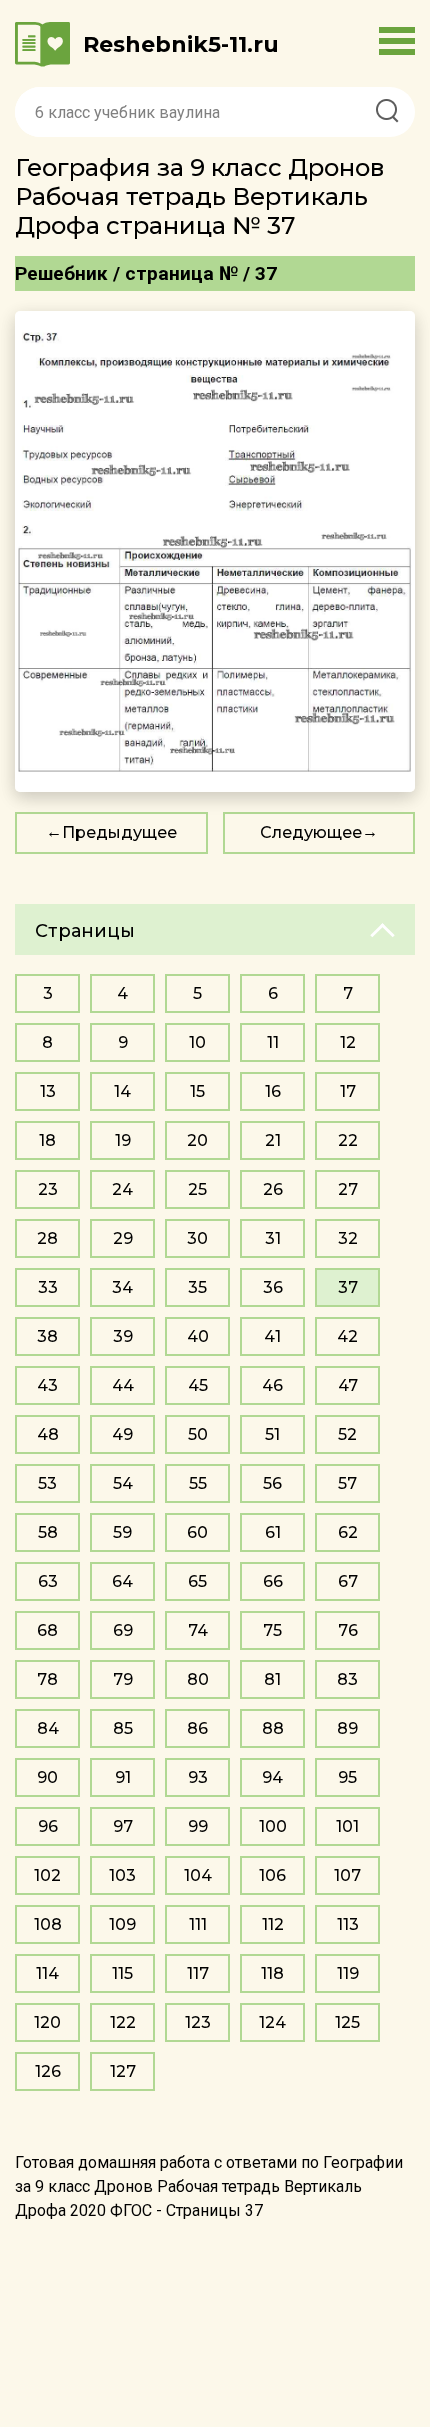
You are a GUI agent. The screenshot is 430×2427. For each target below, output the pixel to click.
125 (347, 2022)
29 (123, 1238)
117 (198, 1973)
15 (197, 1091)
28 (47, 1238)
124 (272, 2022)
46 (272, 1385)
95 (347, 1777)
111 (198, 1924)
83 (347, 1679)
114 (47, 1973)
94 (272, 1777)
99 (198, 1826)
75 (272, 1630)
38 (47, 1336)
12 (348, 1042)
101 (347, 1826)
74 (198, 1630)
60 (197, 1532)
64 (122, 1581)
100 (273, 1826)
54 (123, 1483)
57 (347, 1483)
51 (272, 1434)
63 (48, 1581)
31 (273, 1238)
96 (48, 1826)
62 (348, 1532)
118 (272, 1973)
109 (122, 1924)
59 (122, 1532)
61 (273, 1532)
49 (122, 1434)
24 (122, 1189)
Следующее (311, 832)
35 (197, 1287)
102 (47, 1875)
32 (348, 1238)
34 (122, 1287)
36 (273, 1287)
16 (273, 1091)
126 (48, 2071)
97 (123, 1826)
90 (47, 1777)
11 (273, 1042)
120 (47, 2022)
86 (197, 1728)
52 (347, 1434)
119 (348, 1973)
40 (198, 1336)
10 (197, 1042)
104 (198, 1875)
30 (197, 1238)
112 (273, 1924)
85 (123, 1728)
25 (197, 1189)
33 (48, 1287)
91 (123, 1777)
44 (123, 1385)
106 (272, 1875)
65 (197, 1581)
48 (48, 1434)
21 (273, 1140)
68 (47, 1630)
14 (122, 1091)
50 (198, 1434)
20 (197, 1140)
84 (48, 1728)
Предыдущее (119, 832)
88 (273, 1728)
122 (123, 2022)
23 (48, 1189)
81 (272, 1679)
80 (198, 1679)
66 (273, 1581)
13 (48, 1091)
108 (48, 1924)
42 (347, 1336)
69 (123, 1630)
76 (348, 1630)
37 (348, 1287)
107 (347, 1875)
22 (348, 1140)
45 (198, 1385)
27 (348, 1189)
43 (47, 1385)
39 (123, 1336)
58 (48, 1532)
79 (123, 1679)
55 (198, 1483)
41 (272, 1336)
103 (122, 1875)
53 (47, 1483)
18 (47, 1140)
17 (348, 1091)
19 (123, 1140)
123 (198, 2022)
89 (347, 1728)
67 (348, 1581)
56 (272, 1483)
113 (348, 1924)
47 (348, 1385)
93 (198, 1777)
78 (47, 1679)
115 (122, 1973)
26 (273, 1189)
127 (123, 2071)
